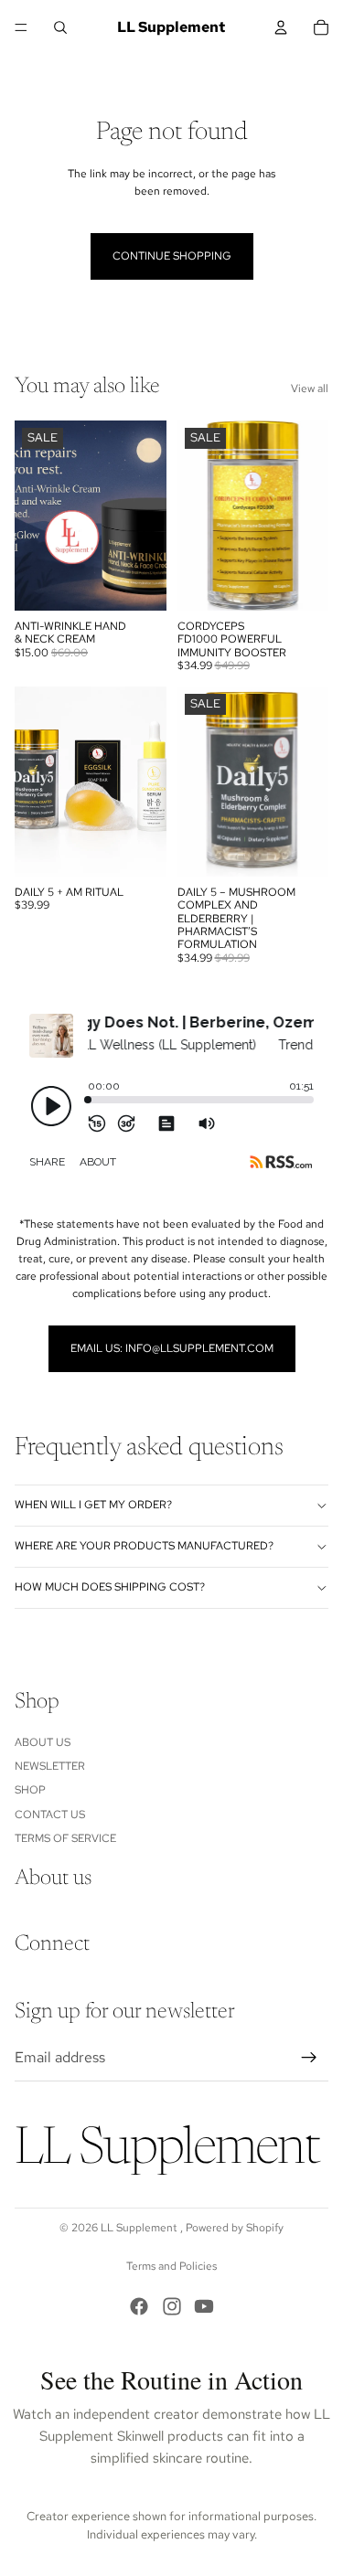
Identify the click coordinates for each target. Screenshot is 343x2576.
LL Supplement (140, 2228)
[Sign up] (309, 2058)
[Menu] (21, 27)
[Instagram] (172, 2306)
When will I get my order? (93, 1505)
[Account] (281, 27)
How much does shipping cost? (110, 1587)
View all (310, 389)
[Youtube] (204, 2306)
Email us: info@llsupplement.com (172, 1348)
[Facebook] (139, 2306)
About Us (43, 1742)
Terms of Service (65, 1838)
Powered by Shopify (235, 2228)
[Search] (60, 27)
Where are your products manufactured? (144, 1546)
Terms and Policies (171, 2266)
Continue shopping (172, 256)
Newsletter (50, 1766)
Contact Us (50, 1815)
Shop (30, 1791)
